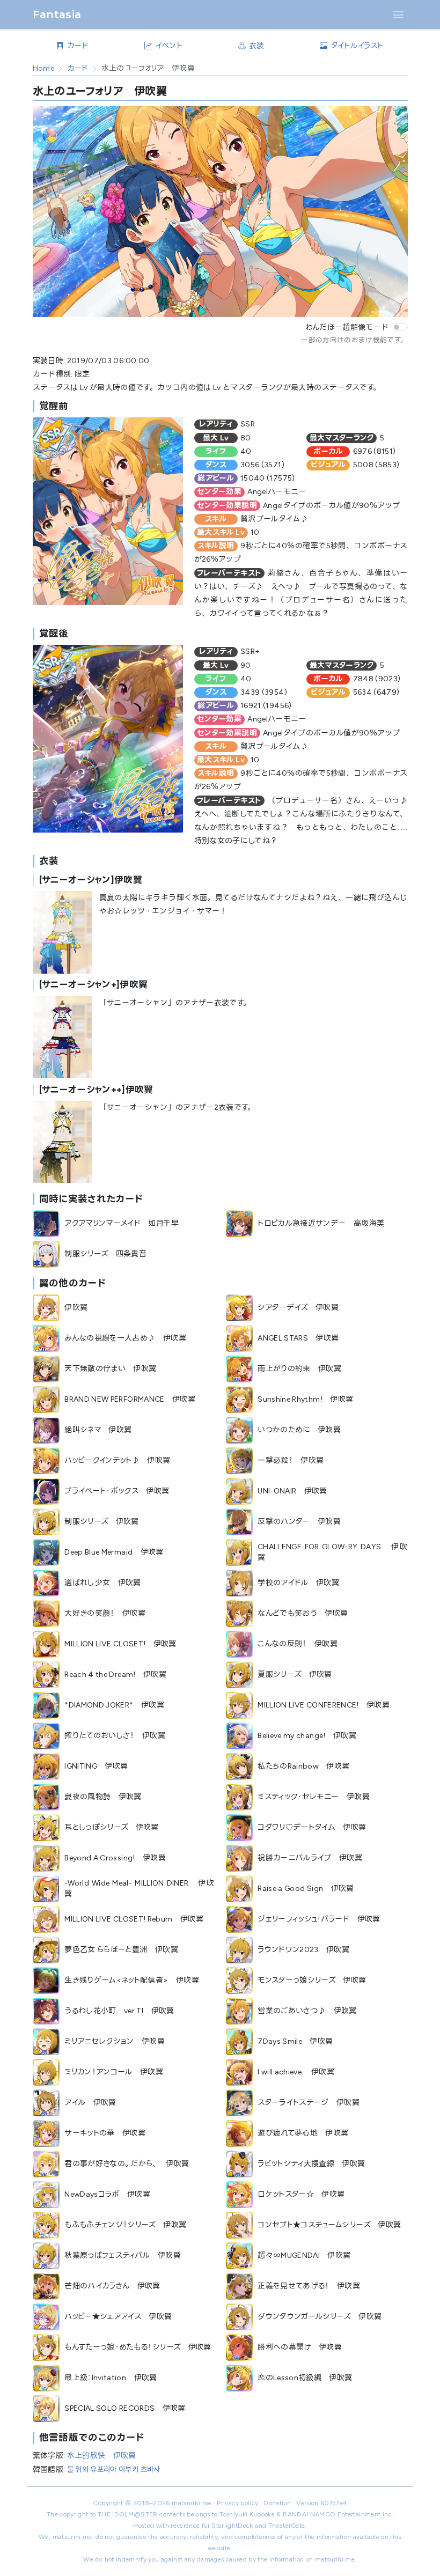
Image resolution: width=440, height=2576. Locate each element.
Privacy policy (237, 2503)
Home (43, 68)
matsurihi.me (192, 2503)
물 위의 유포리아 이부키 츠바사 (114, 2470)
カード (78, 68)
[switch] (400, 327)
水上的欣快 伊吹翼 (102, 2456)
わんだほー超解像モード (347, 327)
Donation (277, 2503)
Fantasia (57, 14)
